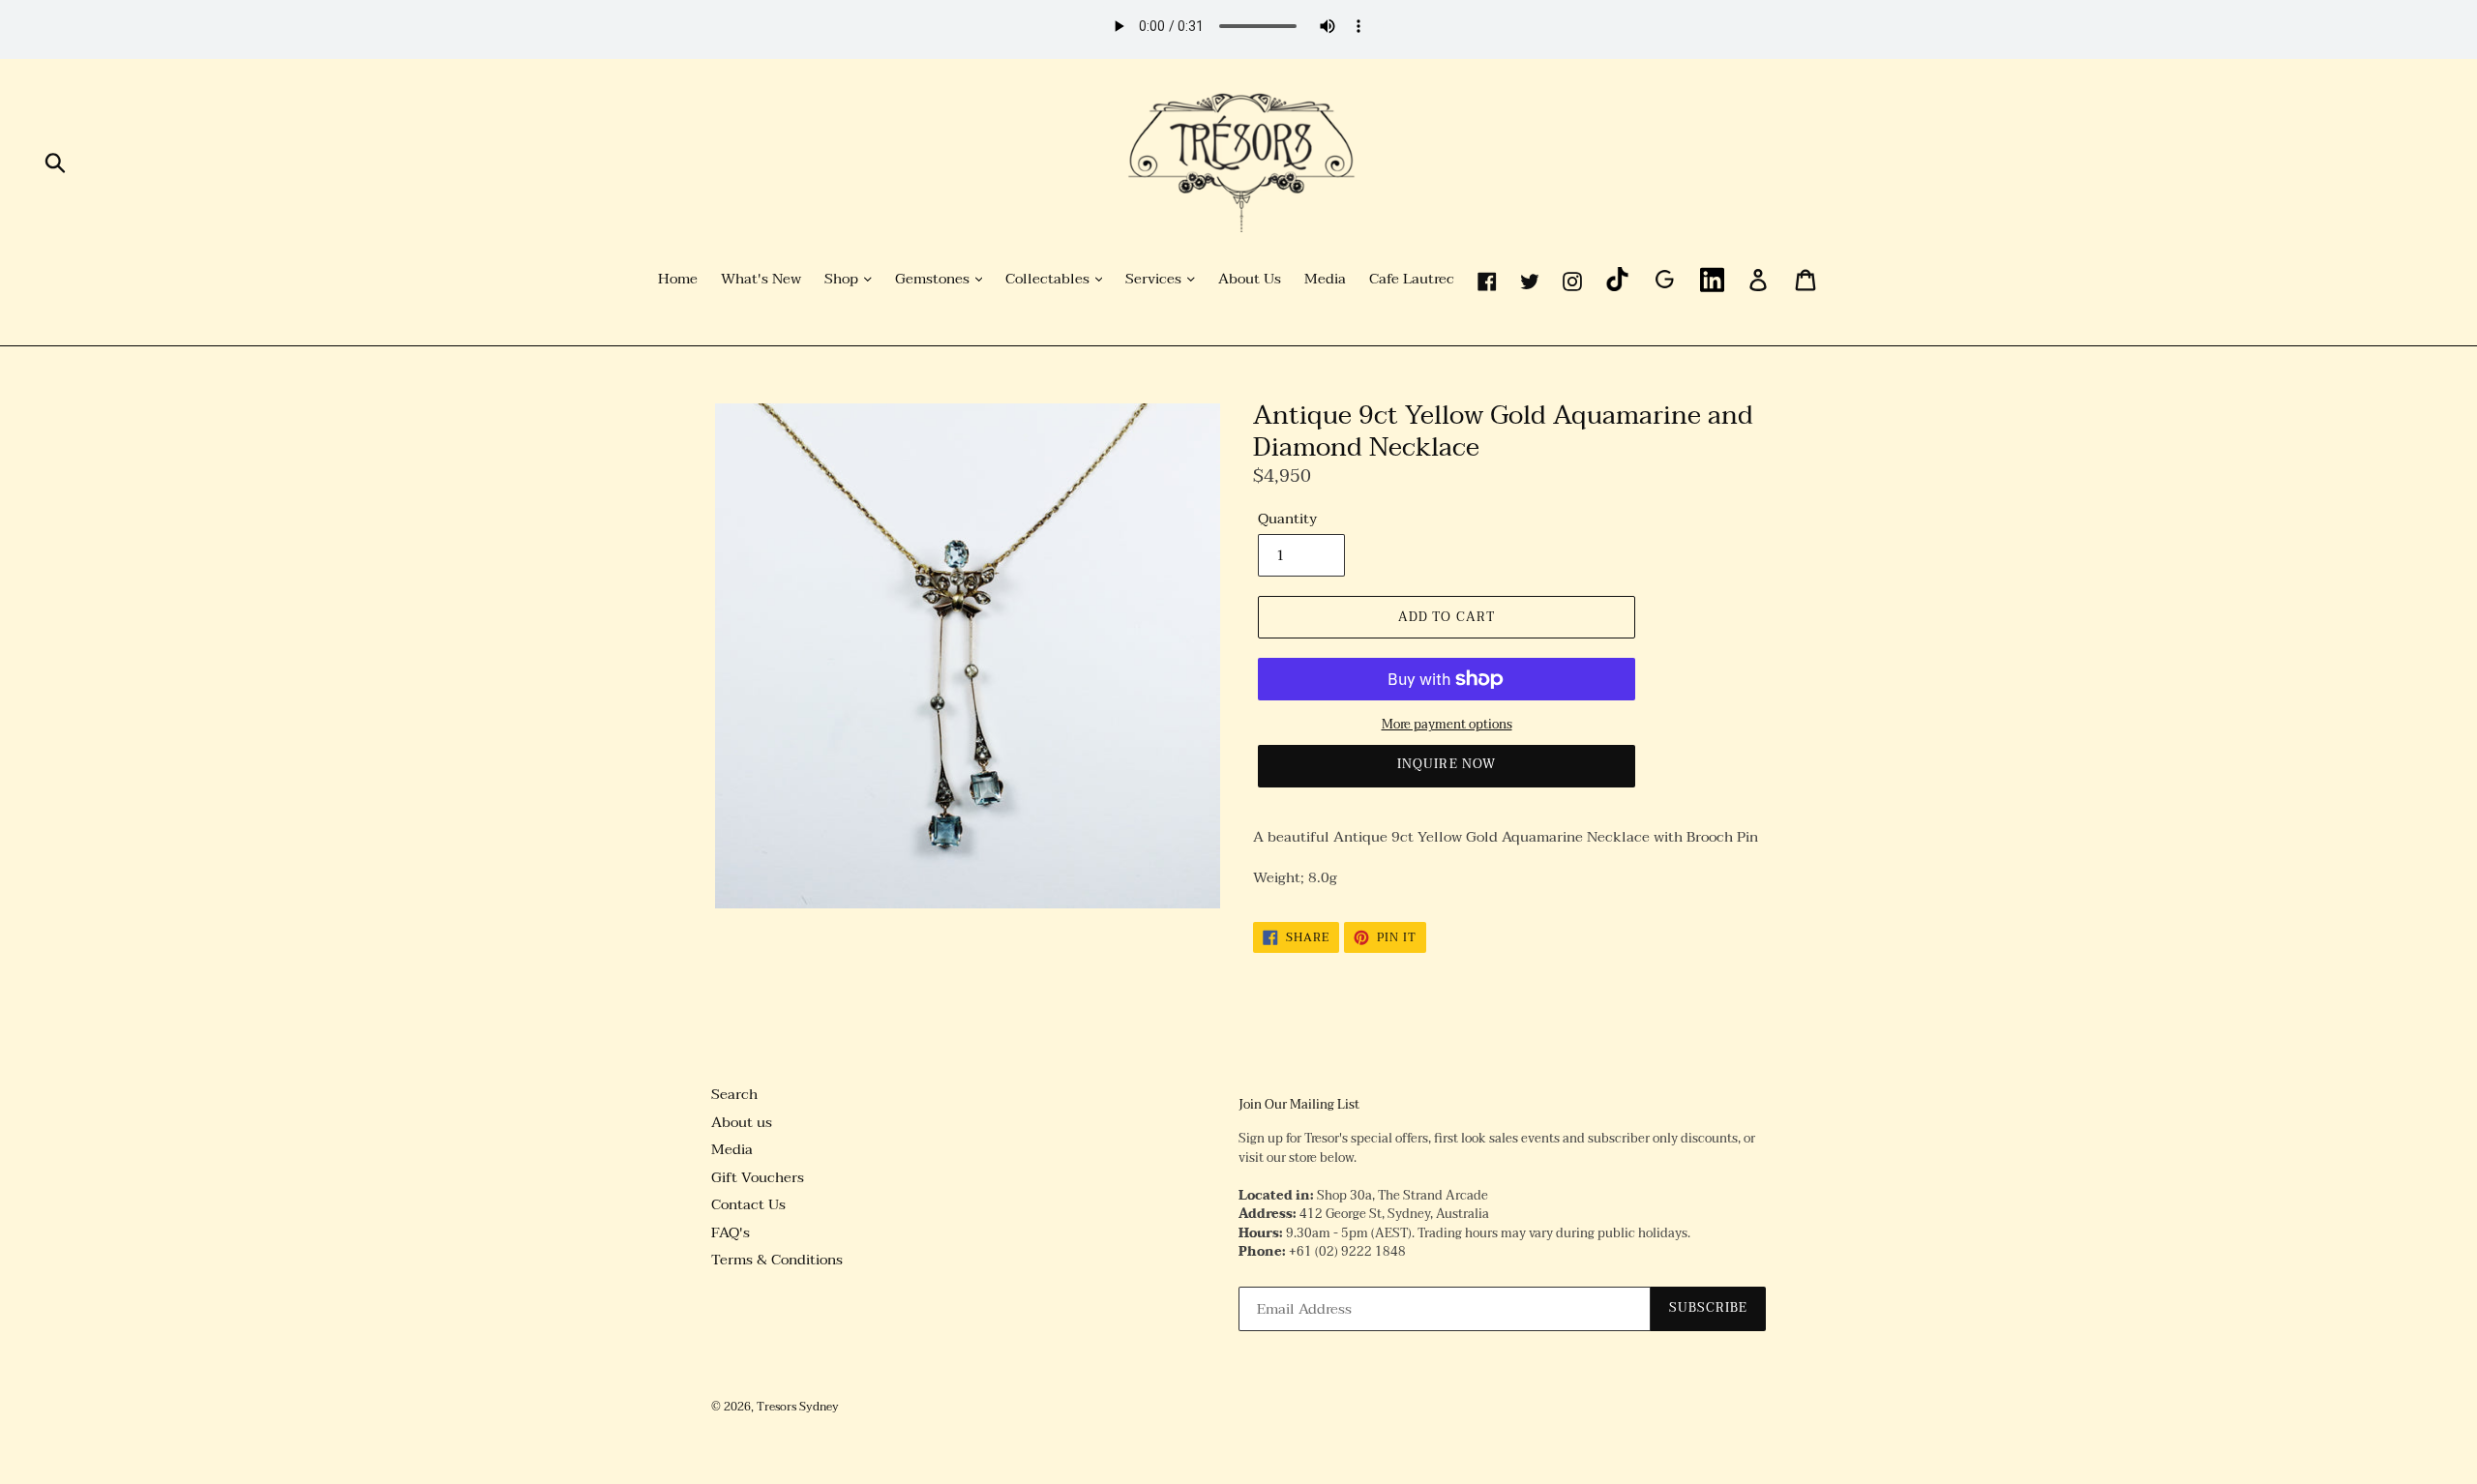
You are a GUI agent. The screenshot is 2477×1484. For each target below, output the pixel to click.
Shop (843, 280)
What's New (761, 280)
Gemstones (934, 280)
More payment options (1447, 726)
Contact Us (748, 1204)
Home (678, 280)
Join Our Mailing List (1299, 1106)
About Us (1250, 280)
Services (1155, 280)
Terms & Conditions (777, 1260)
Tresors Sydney (798, 1407)
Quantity (1287, 519)
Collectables (1049, 280)
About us (742, 1122)
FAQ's (731, 1232)
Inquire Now (1446, 764)
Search (734, 1094)
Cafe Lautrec (1412, 280)
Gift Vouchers (758, 1177)
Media (1325, 280)
